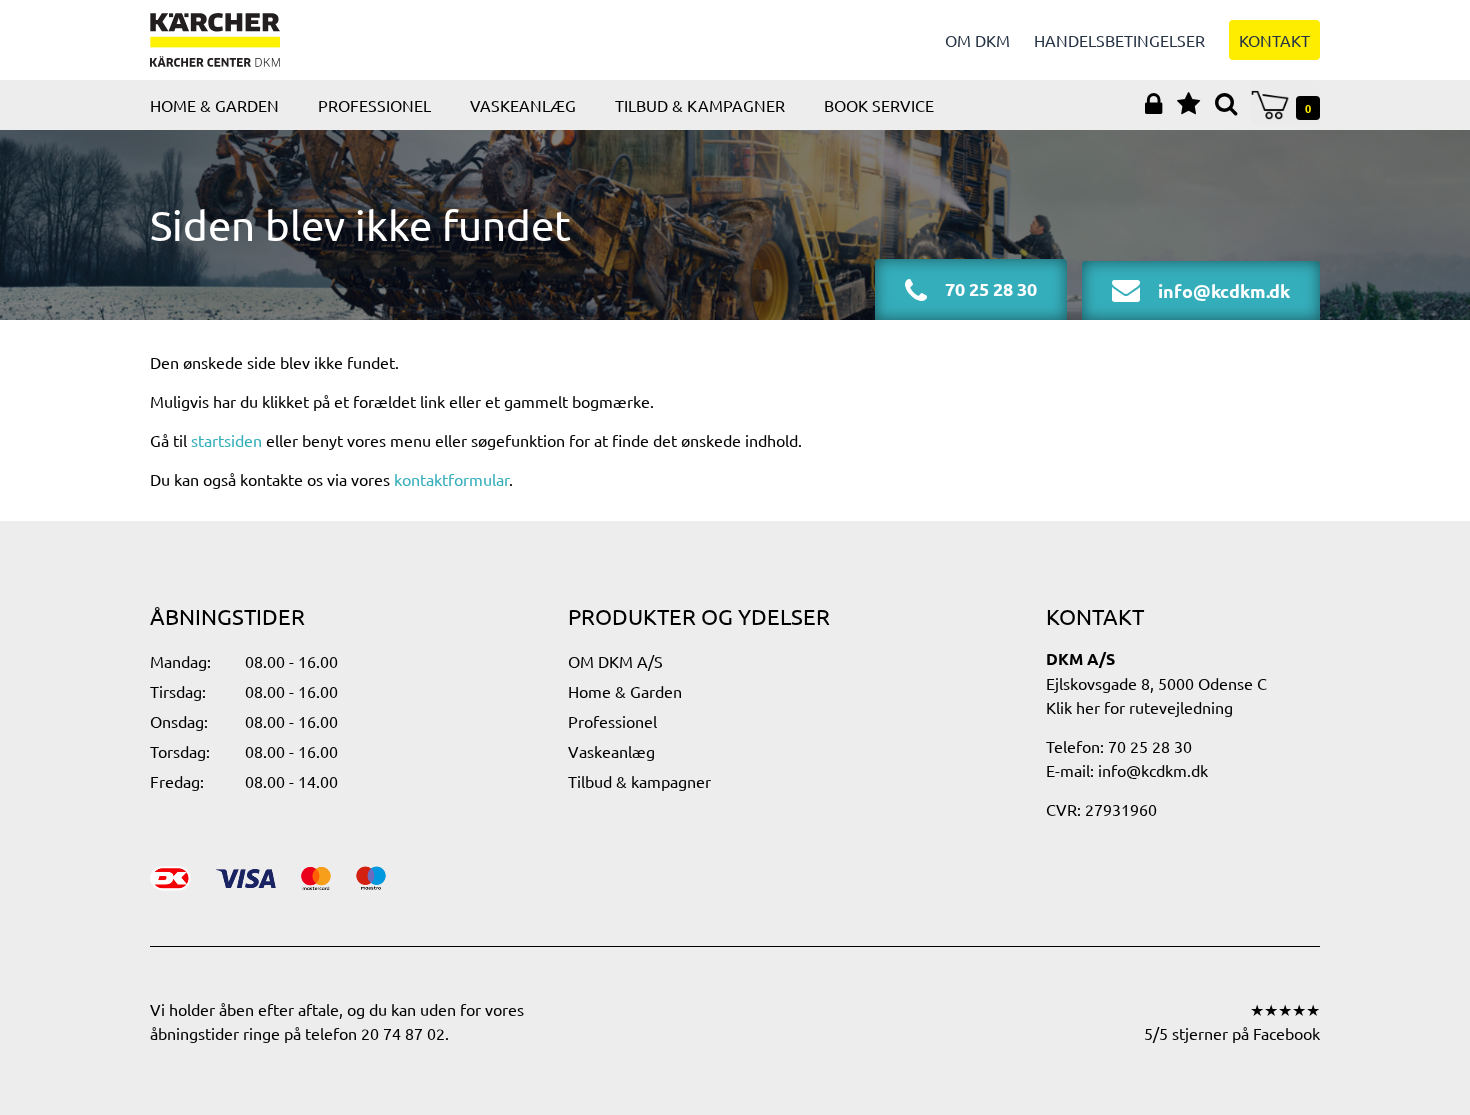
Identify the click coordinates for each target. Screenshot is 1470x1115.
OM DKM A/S (615, 661)
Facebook (1286, 1033)
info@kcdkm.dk (1153, 770)
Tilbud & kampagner (700, 105)
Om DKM (977, 40)
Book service (879, 105)
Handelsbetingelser (1119, 40)
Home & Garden (214, 105)
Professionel (374, 105)
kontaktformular (451, 479)
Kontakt (1274, 40)
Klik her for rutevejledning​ (1139, 707)
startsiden (226, 440)
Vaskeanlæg (523, 105)
